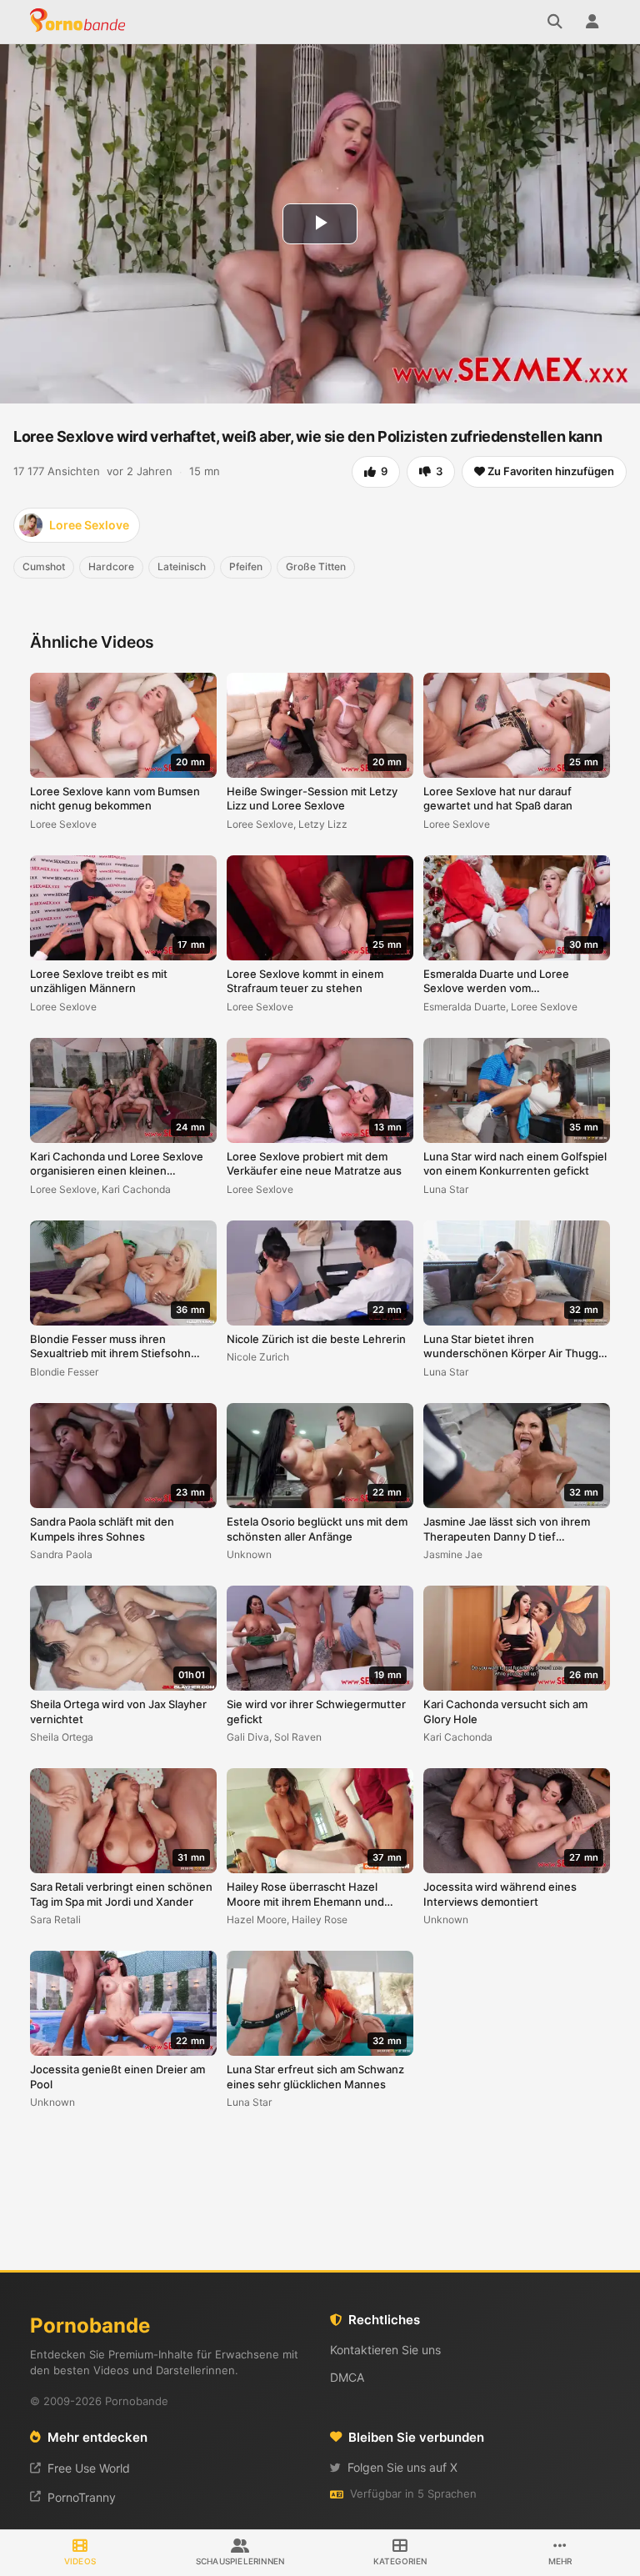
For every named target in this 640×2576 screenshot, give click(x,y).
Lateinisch (182, 566)
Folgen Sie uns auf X (402, 2467)
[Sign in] (592, 22)
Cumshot (44, 566)
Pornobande (80, 22)
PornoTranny (82, 2497)
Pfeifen (246, 566)
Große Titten (316, 566)
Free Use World (89, 2468)
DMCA (347, 2377)
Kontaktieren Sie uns (385, 2350)
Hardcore (111, 566)
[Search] (555, 22)
